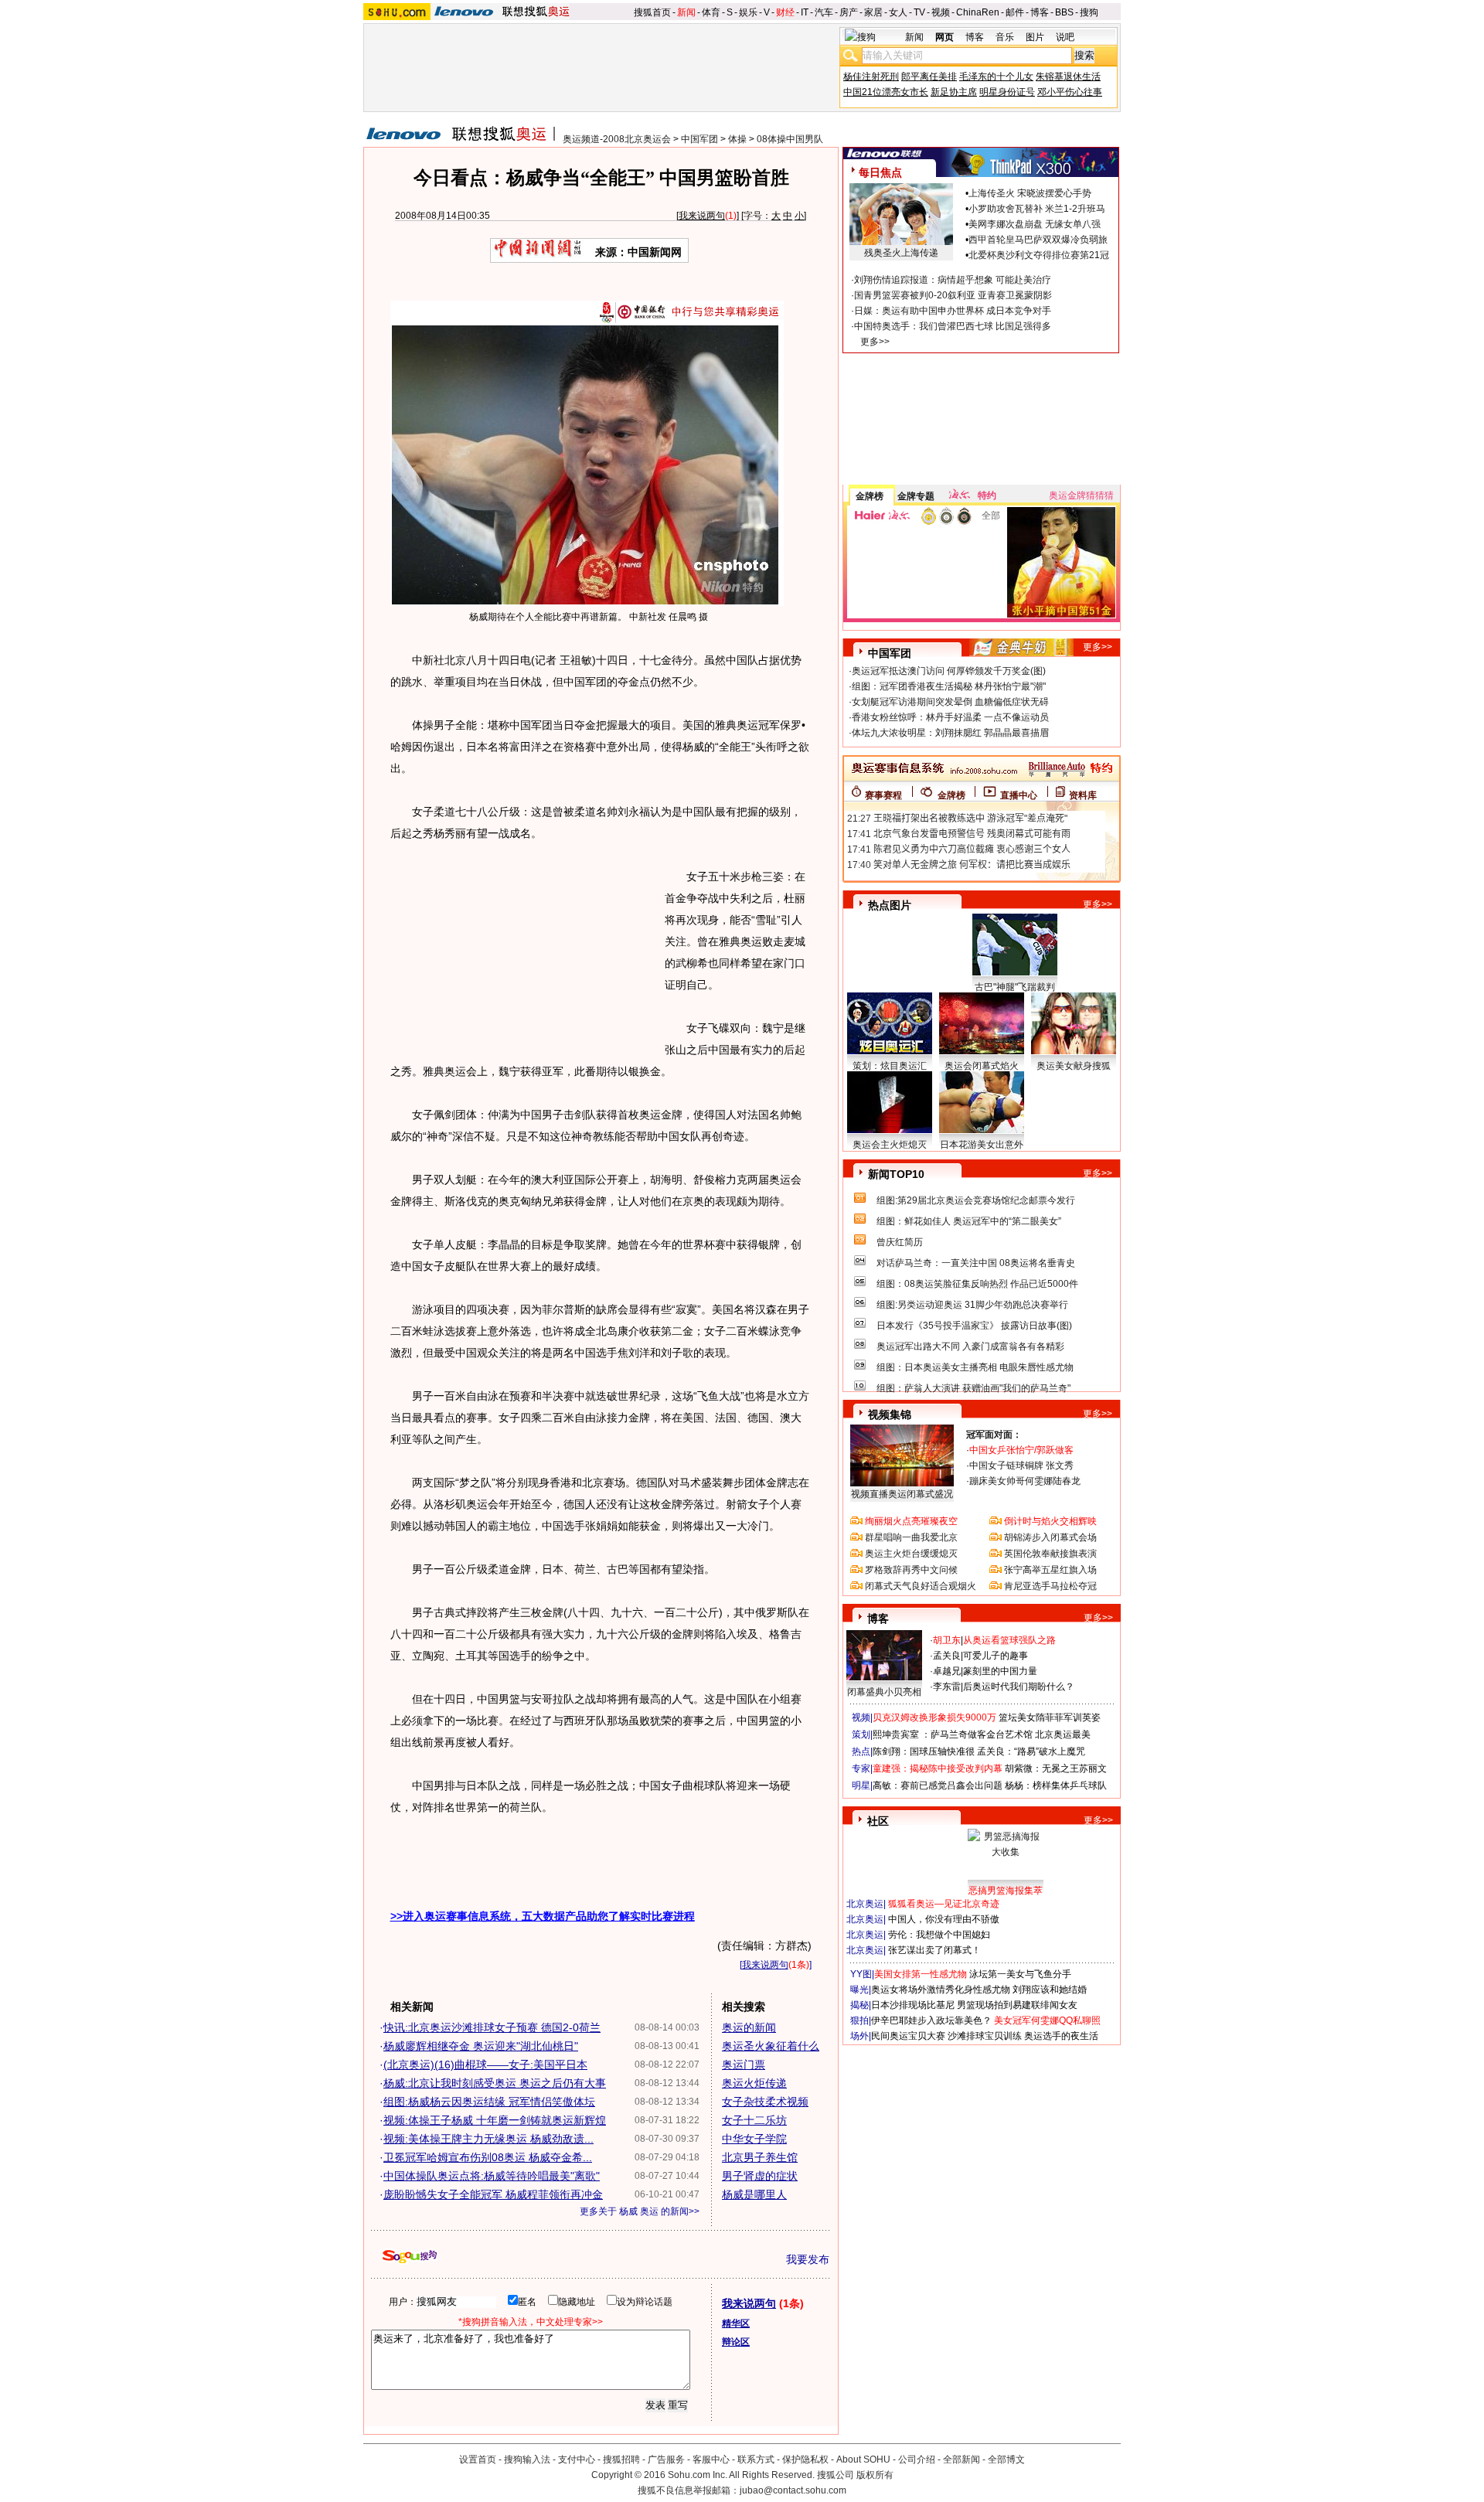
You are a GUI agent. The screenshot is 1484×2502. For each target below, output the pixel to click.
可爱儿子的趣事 (996, 1656)
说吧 (1065, 37)
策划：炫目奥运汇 (890, 1066)
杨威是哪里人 (754, 2194)
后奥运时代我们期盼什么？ (1019, 1687)
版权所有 (875, 2475)
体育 (711, 12)
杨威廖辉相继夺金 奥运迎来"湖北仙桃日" (481, 2046)
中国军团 (699, 139)
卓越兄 (947, 1671)
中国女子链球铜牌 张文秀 (1021, 1465)
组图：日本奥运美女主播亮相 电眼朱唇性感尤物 (975, 1367)
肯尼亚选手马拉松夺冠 (1050, 1586)
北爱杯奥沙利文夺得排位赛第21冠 (1039, 255)
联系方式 (756, 2459)
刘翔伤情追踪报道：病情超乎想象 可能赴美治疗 (953, 280)
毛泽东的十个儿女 (996, 77)
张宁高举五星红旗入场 (1050, 1570)
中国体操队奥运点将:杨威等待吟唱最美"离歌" (492, 2176)
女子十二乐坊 (754, 2120)
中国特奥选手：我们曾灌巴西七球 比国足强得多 (953, 326)
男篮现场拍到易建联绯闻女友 (1017, 2005)
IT (805, 12)
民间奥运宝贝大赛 (908, 2036)
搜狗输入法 (527, 2459)
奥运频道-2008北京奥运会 (617, 139)
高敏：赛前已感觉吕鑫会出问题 (938, 1785)
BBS (1064, 12)
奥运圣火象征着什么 (771, 2046)
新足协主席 (954, 92)
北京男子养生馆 (760, 2157)
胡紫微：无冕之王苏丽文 (1056, 1768)
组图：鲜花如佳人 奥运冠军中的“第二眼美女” (969, 1221)
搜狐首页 (652, 12)
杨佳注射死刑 (871, 77)
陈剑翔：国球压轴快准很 (924, 1751)
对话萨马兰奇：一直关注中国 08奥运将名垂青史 (976, 1263)
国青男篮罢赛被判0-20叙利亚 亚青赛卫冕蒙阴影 (953, 295)
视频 (941, 12)
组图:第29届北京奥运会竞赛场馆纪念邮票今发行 (976, 1200)
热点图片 (890, 905)
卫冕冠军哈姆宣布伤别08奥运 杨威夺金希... (488, 2157)
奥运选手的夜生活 (1061, 2036)
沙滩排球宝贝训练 (985, 2036)
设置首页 (478, 2459)
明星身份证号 (1007, 92)
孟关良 (947, 1656)
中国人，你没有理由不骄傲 (944, 1919)
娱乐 (748, 12)
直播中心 (1019, 795)
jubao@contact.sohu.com (793, 2490)
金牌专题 (916, 496)
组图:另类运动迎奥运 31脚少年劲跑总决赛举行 (972, 1305)
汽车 (824, 12)
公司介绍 (917, 2459)
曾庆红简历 (900, 1242)
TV (919, 12)
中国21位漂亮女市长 (886, 92)
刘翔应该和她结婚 (1050, 1990)
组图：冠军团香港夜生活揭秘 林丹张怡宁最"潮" (949, 686)
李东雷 (947, 1687)
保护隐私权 (805, 2459)
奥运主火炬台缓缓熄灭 (911, 1554)
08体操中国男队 (790, 139)
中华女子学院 (754, 2139)
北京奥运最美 (1063, 1734)
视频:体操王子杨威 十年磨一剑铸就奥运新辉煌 (495, 2120)
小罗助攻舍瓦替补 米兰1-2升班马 (1037, 209)
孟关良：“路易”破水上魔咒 (1031, 1751)
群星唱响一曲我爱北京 (911, 1537)
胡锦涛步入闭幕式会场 (1050, 1537)
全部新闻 (962, 2459)
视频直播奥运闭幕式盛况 (902, 1494)
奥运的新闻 (749, 2027)
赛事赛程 (883, 795)
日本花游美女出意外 (982, 1145)
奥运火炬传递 (754, 2083)
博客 (1040, 12)
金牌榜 (870, 496)
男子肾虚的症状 (760, 2176)
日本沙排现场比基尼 (913, 2005)
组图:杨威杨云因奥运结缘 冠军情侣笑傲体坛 (489, 2102)
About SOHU (863, 2459)
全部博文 (1006, 2459)
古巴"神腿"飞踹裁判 (1015, 987)
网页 (945, 37)
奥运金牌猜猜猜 (1081, 495)
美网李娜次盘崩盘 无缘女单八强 (1035, 224)
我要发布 (808, 2259)
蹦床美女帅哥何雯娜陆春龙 (1025, 1481)
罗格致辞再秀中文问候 (911, 1570)
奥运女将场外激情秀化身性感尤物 (941, 1990)
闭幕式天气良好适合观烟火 (921, 1586)
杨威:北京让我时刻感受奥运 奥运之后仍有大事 (495, 2083)
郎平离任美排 (929, 77)
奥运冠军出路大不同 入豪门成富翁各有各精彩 (970, 1346)
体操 (737, 139)
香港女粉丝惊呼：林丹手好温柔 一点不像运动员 (950, 717)
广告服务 (666, 2459)
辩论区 (736, 2342)
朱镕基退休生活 (1068, 77)
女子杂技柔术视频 (765, 2102)
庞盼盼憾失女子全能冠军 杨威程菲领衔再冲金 (493, 2194)
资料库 (1083, 795)
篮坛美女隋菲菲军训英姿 (1050, 1717)
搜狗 (1089, 12)
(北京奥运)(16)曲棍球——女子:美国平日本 (485, 2065)
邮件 (1015, 12)
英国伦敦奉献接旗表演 (1050, 1554)
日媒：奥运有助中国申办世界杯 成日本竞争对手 (953, 311)
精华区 (736, 2323)
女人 (898, 12)
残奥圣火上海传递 (901, 253)
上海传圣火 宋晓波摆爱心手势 (1030, 193)
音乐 (1005, 37)
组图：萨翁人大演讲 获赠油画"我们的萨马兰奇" (973, 1388)
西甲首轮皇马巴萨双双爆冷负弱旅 (1038, 240)
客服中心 (711, 2459)
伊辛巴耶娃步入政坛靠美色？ (931, 2020)
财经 (785, 12)
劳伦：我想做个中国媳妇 (939, 1935)
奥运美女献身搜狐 (1074, 1066)
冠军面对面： (994, 1435)
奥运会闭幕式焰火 (982, 1066)
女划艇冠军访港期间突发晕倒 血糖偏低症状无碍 (950, 702)
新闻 (686, 12)
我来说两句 (702, 216)
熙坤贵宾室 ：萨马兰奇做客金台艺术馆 (953, 1734)
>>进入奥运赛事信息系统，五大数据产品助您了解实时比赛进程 (543, 1916)
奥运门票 (744, 2065)
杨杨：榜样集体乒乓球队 (1056, 1785)
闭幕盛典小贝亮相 (884, 1692)
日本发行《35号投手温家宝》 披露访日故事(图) (974, 1326)
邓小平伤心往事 (1070, 92)
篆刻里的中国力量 (1000, 1671)
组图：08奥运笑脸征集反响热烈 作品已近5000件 (977, 1284)
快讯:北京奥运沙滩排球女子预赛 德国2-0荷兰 (492, 2027)
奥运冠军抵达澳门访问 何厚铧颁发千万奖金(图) (949, 671)
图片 (1035, 37)
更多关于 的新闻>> (640, 2211)
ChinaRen (978, 12)
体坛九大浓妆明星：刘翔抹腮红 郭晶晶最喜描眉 (950, 733)
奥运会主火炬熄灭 (890, 1145)
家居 (873, 12)
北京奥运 (865, 1904)
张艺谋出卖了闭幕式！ (934, 1950)
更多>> (875, 342)
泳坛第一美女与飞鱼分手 (1020, 1974)
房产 (849, 12)
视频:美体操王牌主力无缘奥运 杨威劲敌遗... (488, 2139)
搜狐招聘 (621, 2459)
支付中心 (577, 2459)
